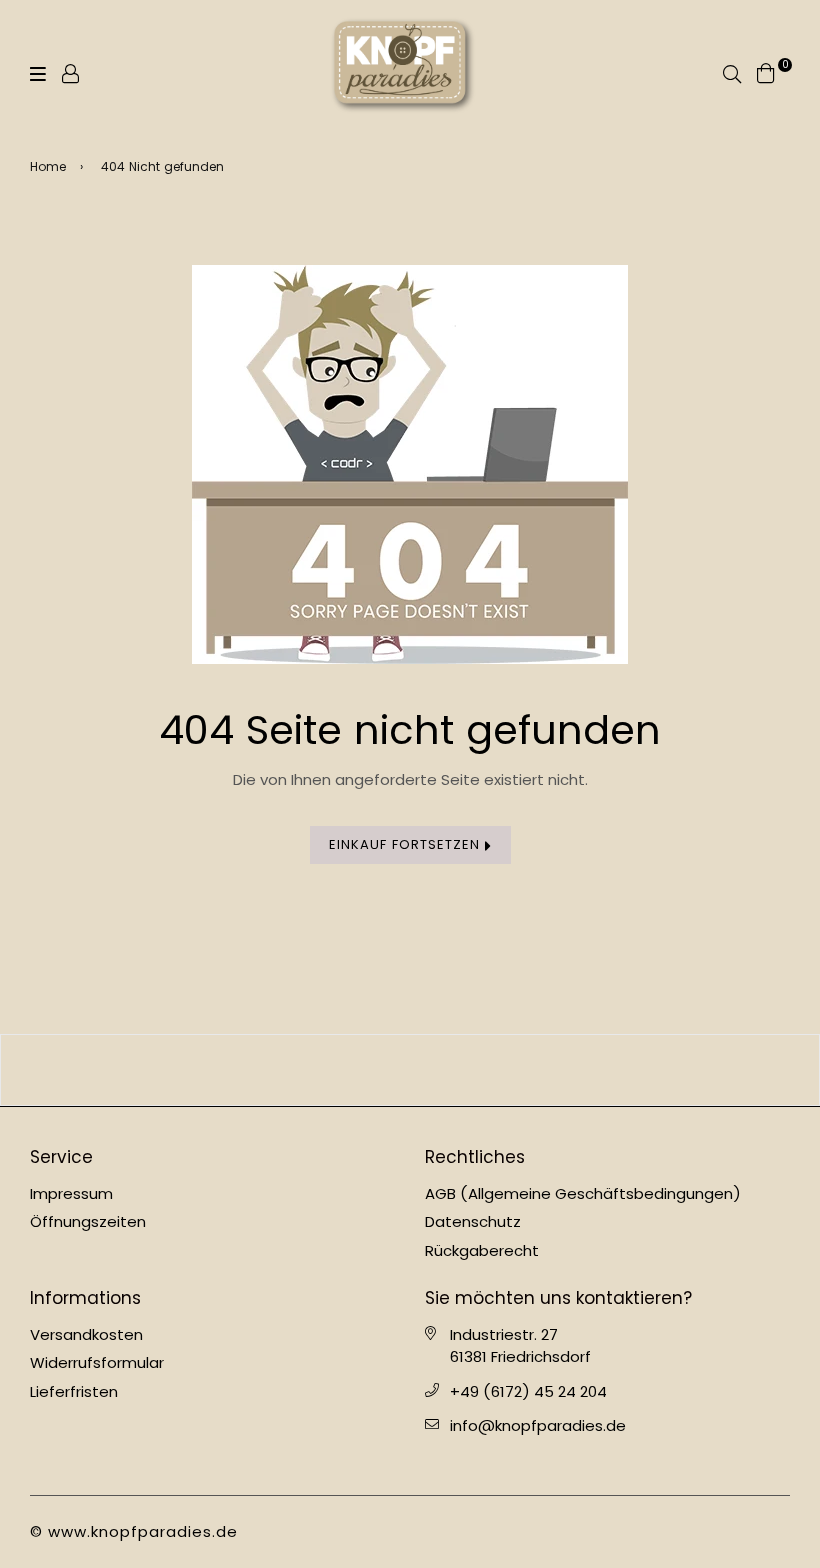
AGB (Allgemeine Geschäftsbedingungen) (583, 1193)
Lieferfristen (74, 1391)
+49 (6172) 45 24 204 (528, 1391)
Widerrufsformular (97, 1362)
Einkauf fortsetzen (407, 844)
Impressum (71, 1193)
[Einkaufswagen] (766, 71)
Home (48, 166)
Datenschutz (473, 1221)
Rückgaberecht (482, 1250)
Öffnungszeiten (88, 1221)
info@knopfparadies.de (538, 1425)
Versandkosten (86, 1334)
